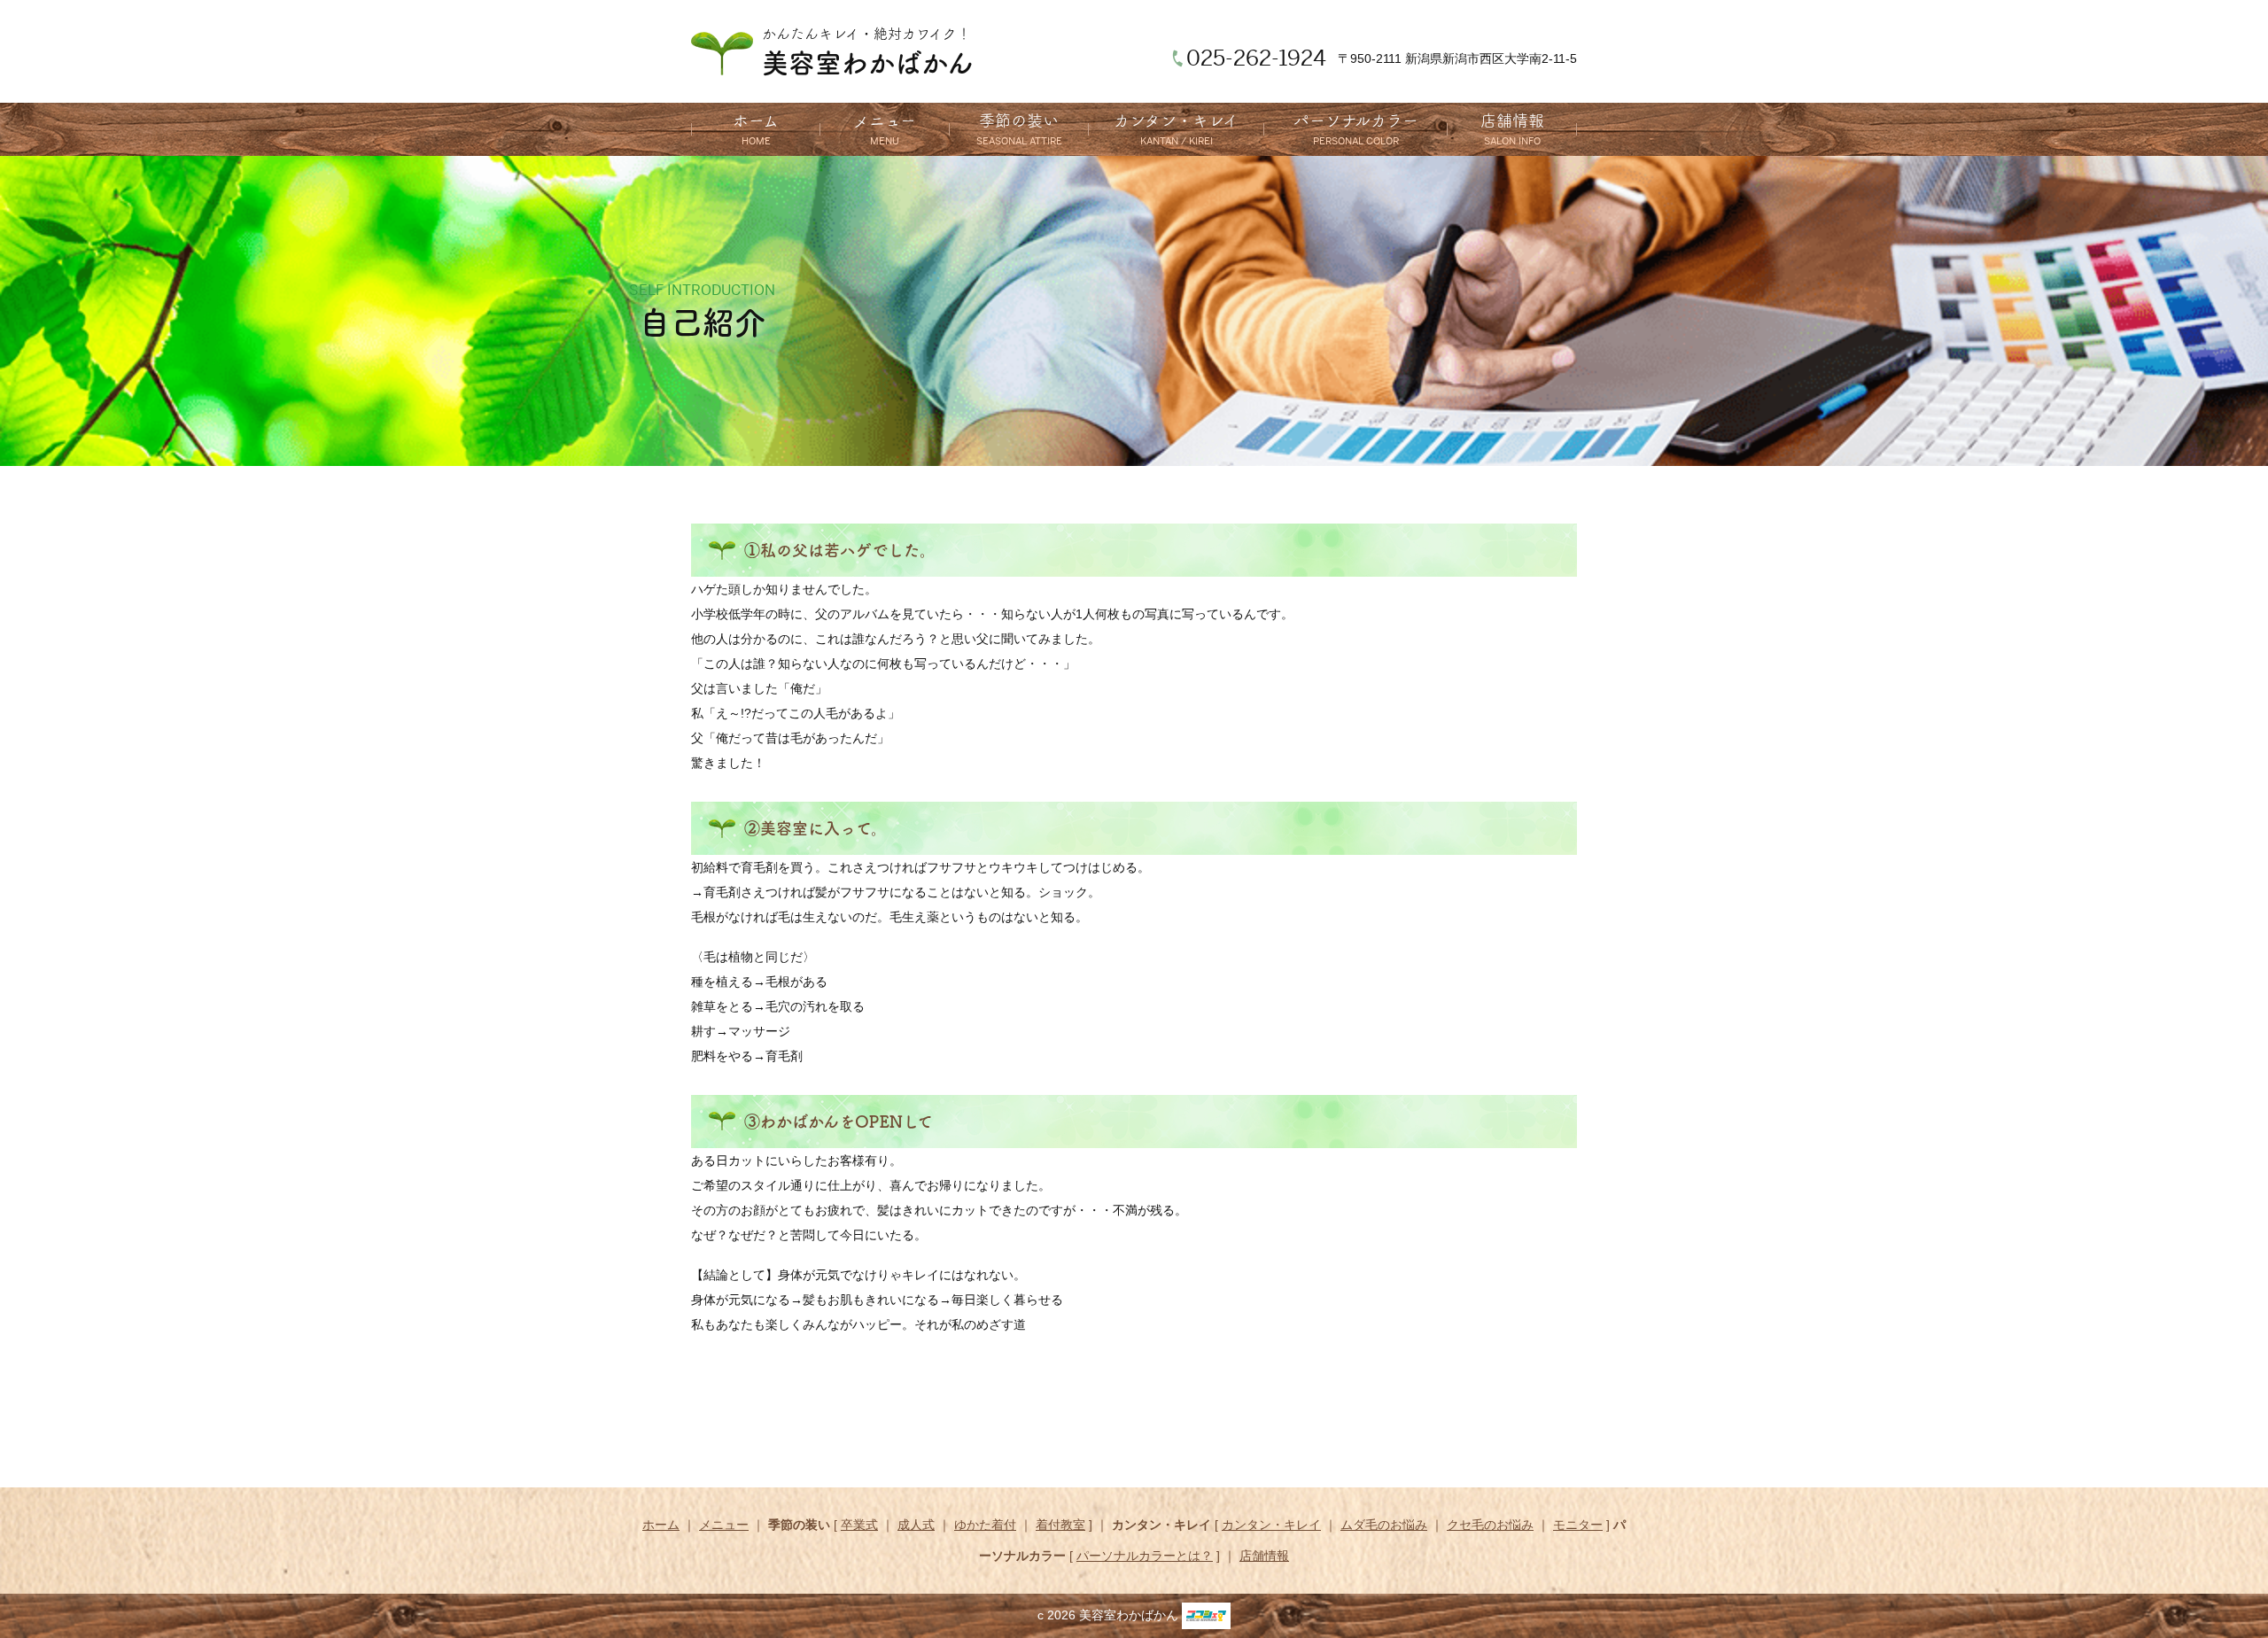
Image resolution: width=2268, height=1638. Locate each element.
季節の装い (1019, 120)
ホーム (756, 120)
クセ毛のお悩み (1490, 1525)
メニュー (885, 120)
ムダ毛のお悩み (1384, 1525)
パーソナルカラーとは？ (1145, 1556)
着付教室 (1060, 1525)
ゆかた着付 (985, 1525)
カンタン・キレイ (1176, 120)
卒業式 (859, 1525)
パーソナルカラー (1356, 120)
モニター (1578, 1525)
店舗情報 (1512, 120)
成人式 (916, 1525)
